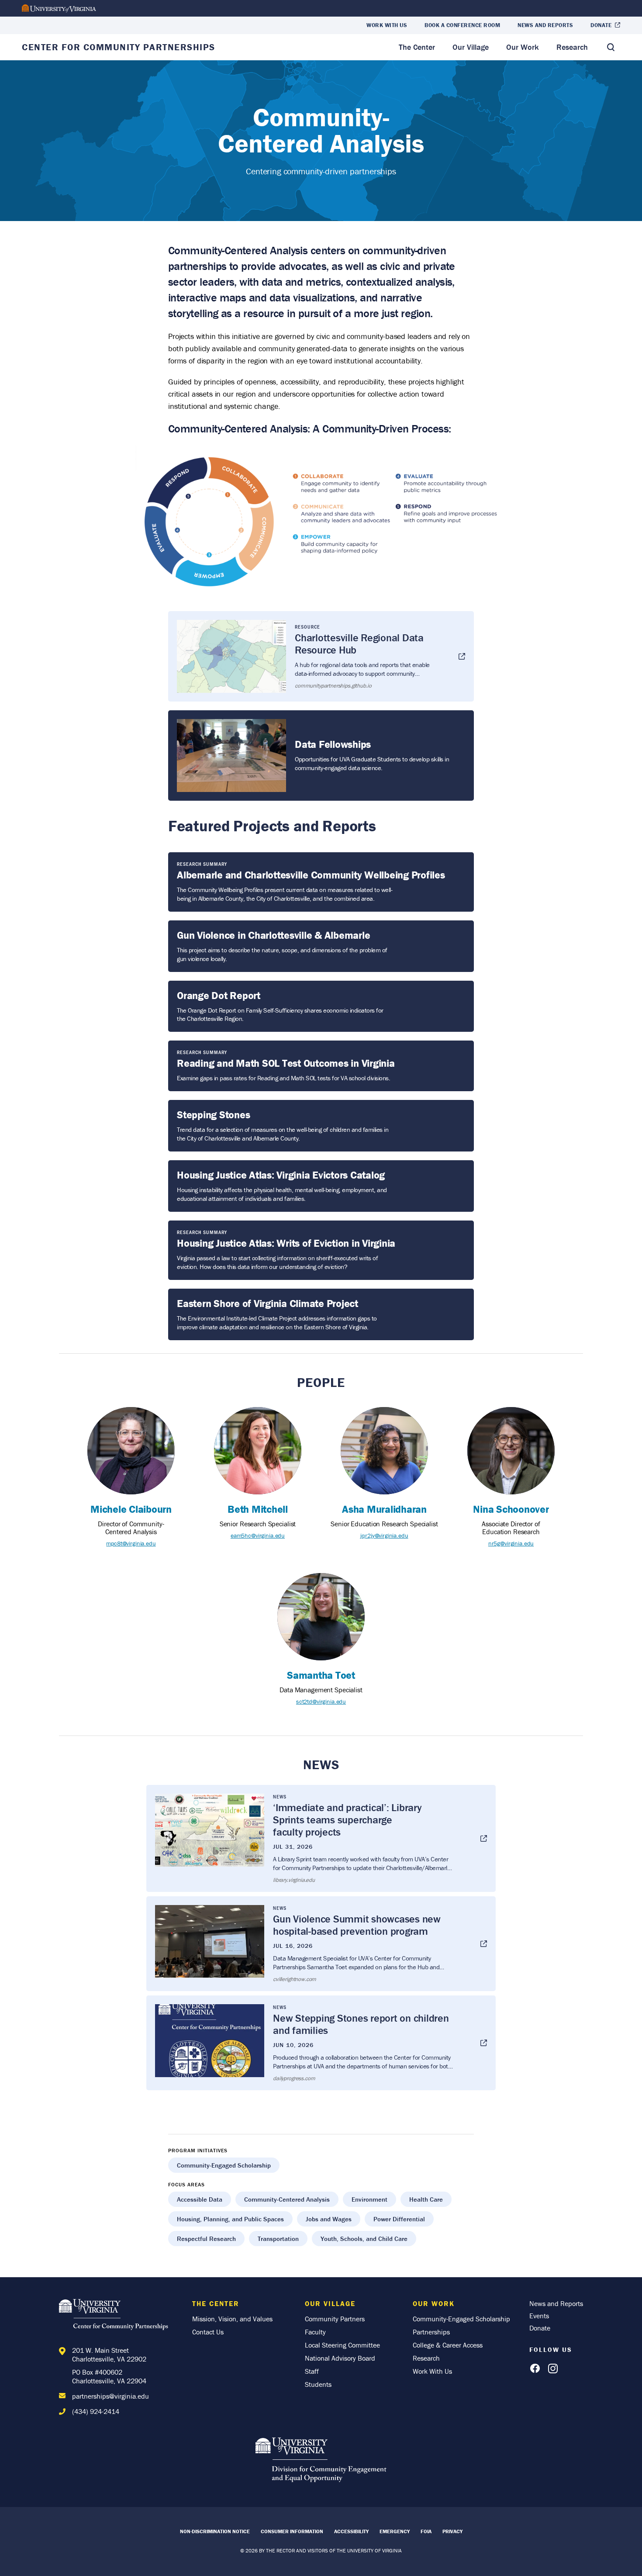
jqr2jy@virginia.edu (384, 1535)
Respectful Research (206, 2239)
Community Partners (335, 2319)
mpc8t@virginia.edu (131, 1543)
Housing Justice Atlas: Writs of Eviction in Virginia (286, 1243)
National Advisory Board (340, 2358)
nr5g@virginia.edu (511, 1543)
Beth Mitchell (258, 1509)
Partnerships (431, 2332)
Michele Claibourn (131, 1509)
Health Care (426, 2199)
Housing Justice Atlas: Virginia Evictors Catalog (281, 1175)
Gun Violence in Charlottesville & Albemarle (273, 935)
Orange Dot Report (219, 995)
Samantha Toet (321, 1675)
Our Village (471, 47)
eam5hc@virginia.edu (258, 1535)
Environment (369, 2199)
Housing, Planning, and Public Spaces (230, 2219)
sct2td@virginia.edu (321, 1701)
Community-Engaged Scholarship (224, 2165)
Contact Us (208, 2332)
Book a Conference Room (462, 25)
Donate (601, 25)
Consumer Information (292, 2531)
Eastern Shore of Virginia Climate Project (267, 1303)
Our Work (523, 47)
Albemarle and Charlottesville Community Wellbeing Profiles (311, 875)
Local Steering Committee (342, 2345)
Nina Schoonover (511, 1509)
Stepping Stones (213, 1115)
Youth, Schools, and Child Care (364, 2239)
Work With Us (387, 25)
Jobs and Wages (329, 2219)
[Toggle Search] (611, 47)
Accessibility (351, 2531)
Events (539, 2316)
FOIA (426, 2531)
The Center (417, 47)
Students (318, 2384)
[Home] (116, 2316)
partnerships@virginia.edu (110, 2396)
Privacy (452, 2531)
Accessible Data (200, 2199)
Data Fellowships (333, 744)
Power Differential (399, 2219)
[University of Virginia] (59, 9)
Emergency (395, 2531)
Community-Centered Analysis (287, 2199)
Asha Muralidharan (384, 1509)
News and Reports (545, 25)
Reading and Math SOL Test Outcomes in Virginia (286, 1063)
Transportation (278, 2239)
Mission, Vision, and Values (232, 2319)
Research (572, 47)
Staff (312, 2371)
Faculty (315, 2332)
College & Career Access (448, 2345)
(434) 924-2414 (96, 2411)
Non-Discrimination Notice (215, 2531)
